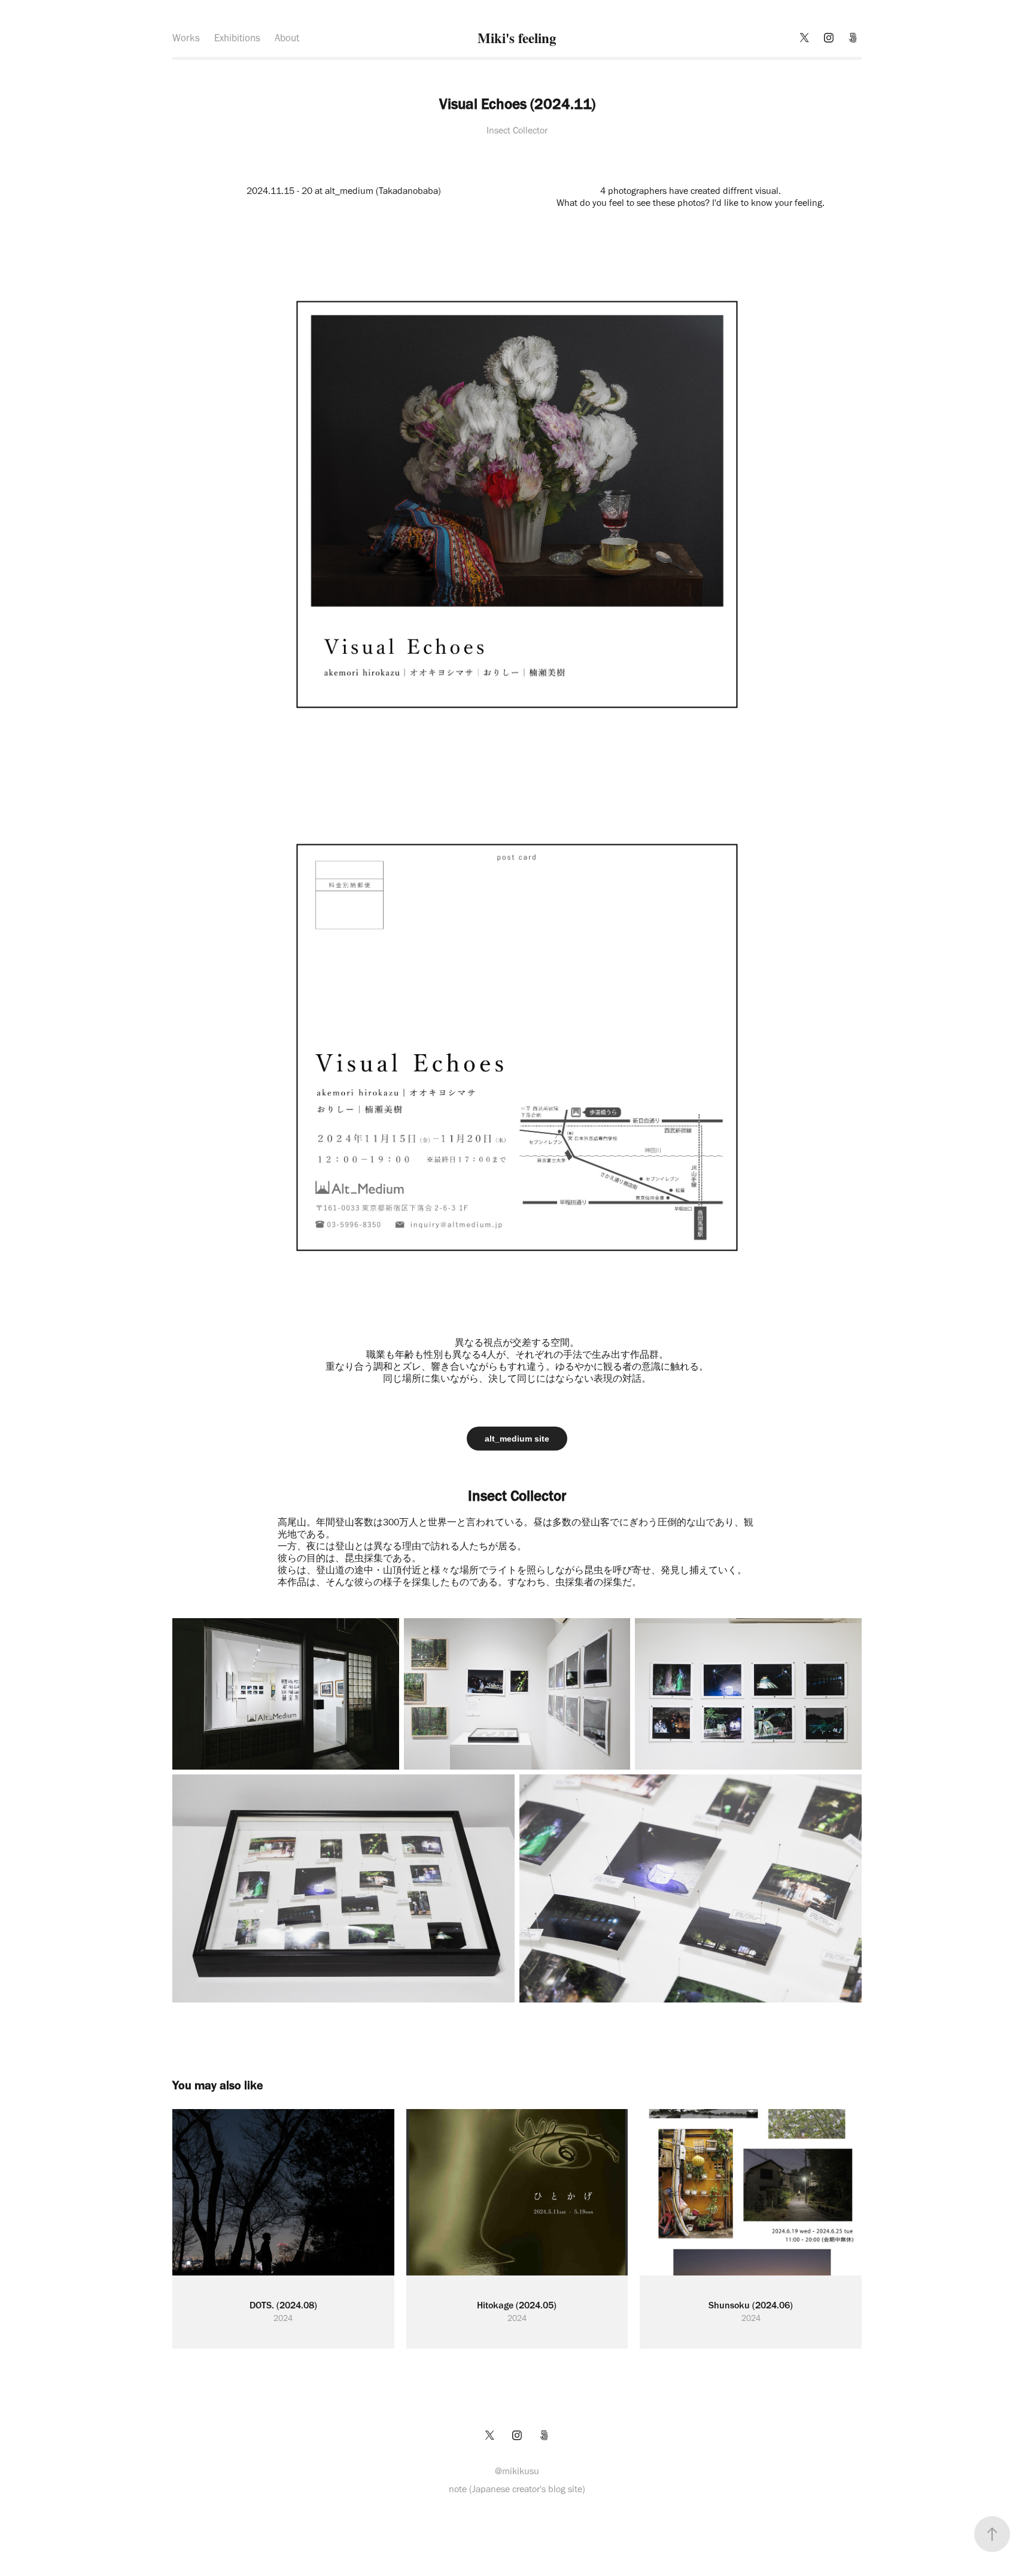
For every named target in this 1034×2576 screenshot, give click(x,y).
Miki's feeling (517, 38)
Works (186, 38)
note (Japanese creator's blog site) (517, 2489)
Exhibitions (237, 38)
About (287, 38)
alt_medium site (517, 1439)
